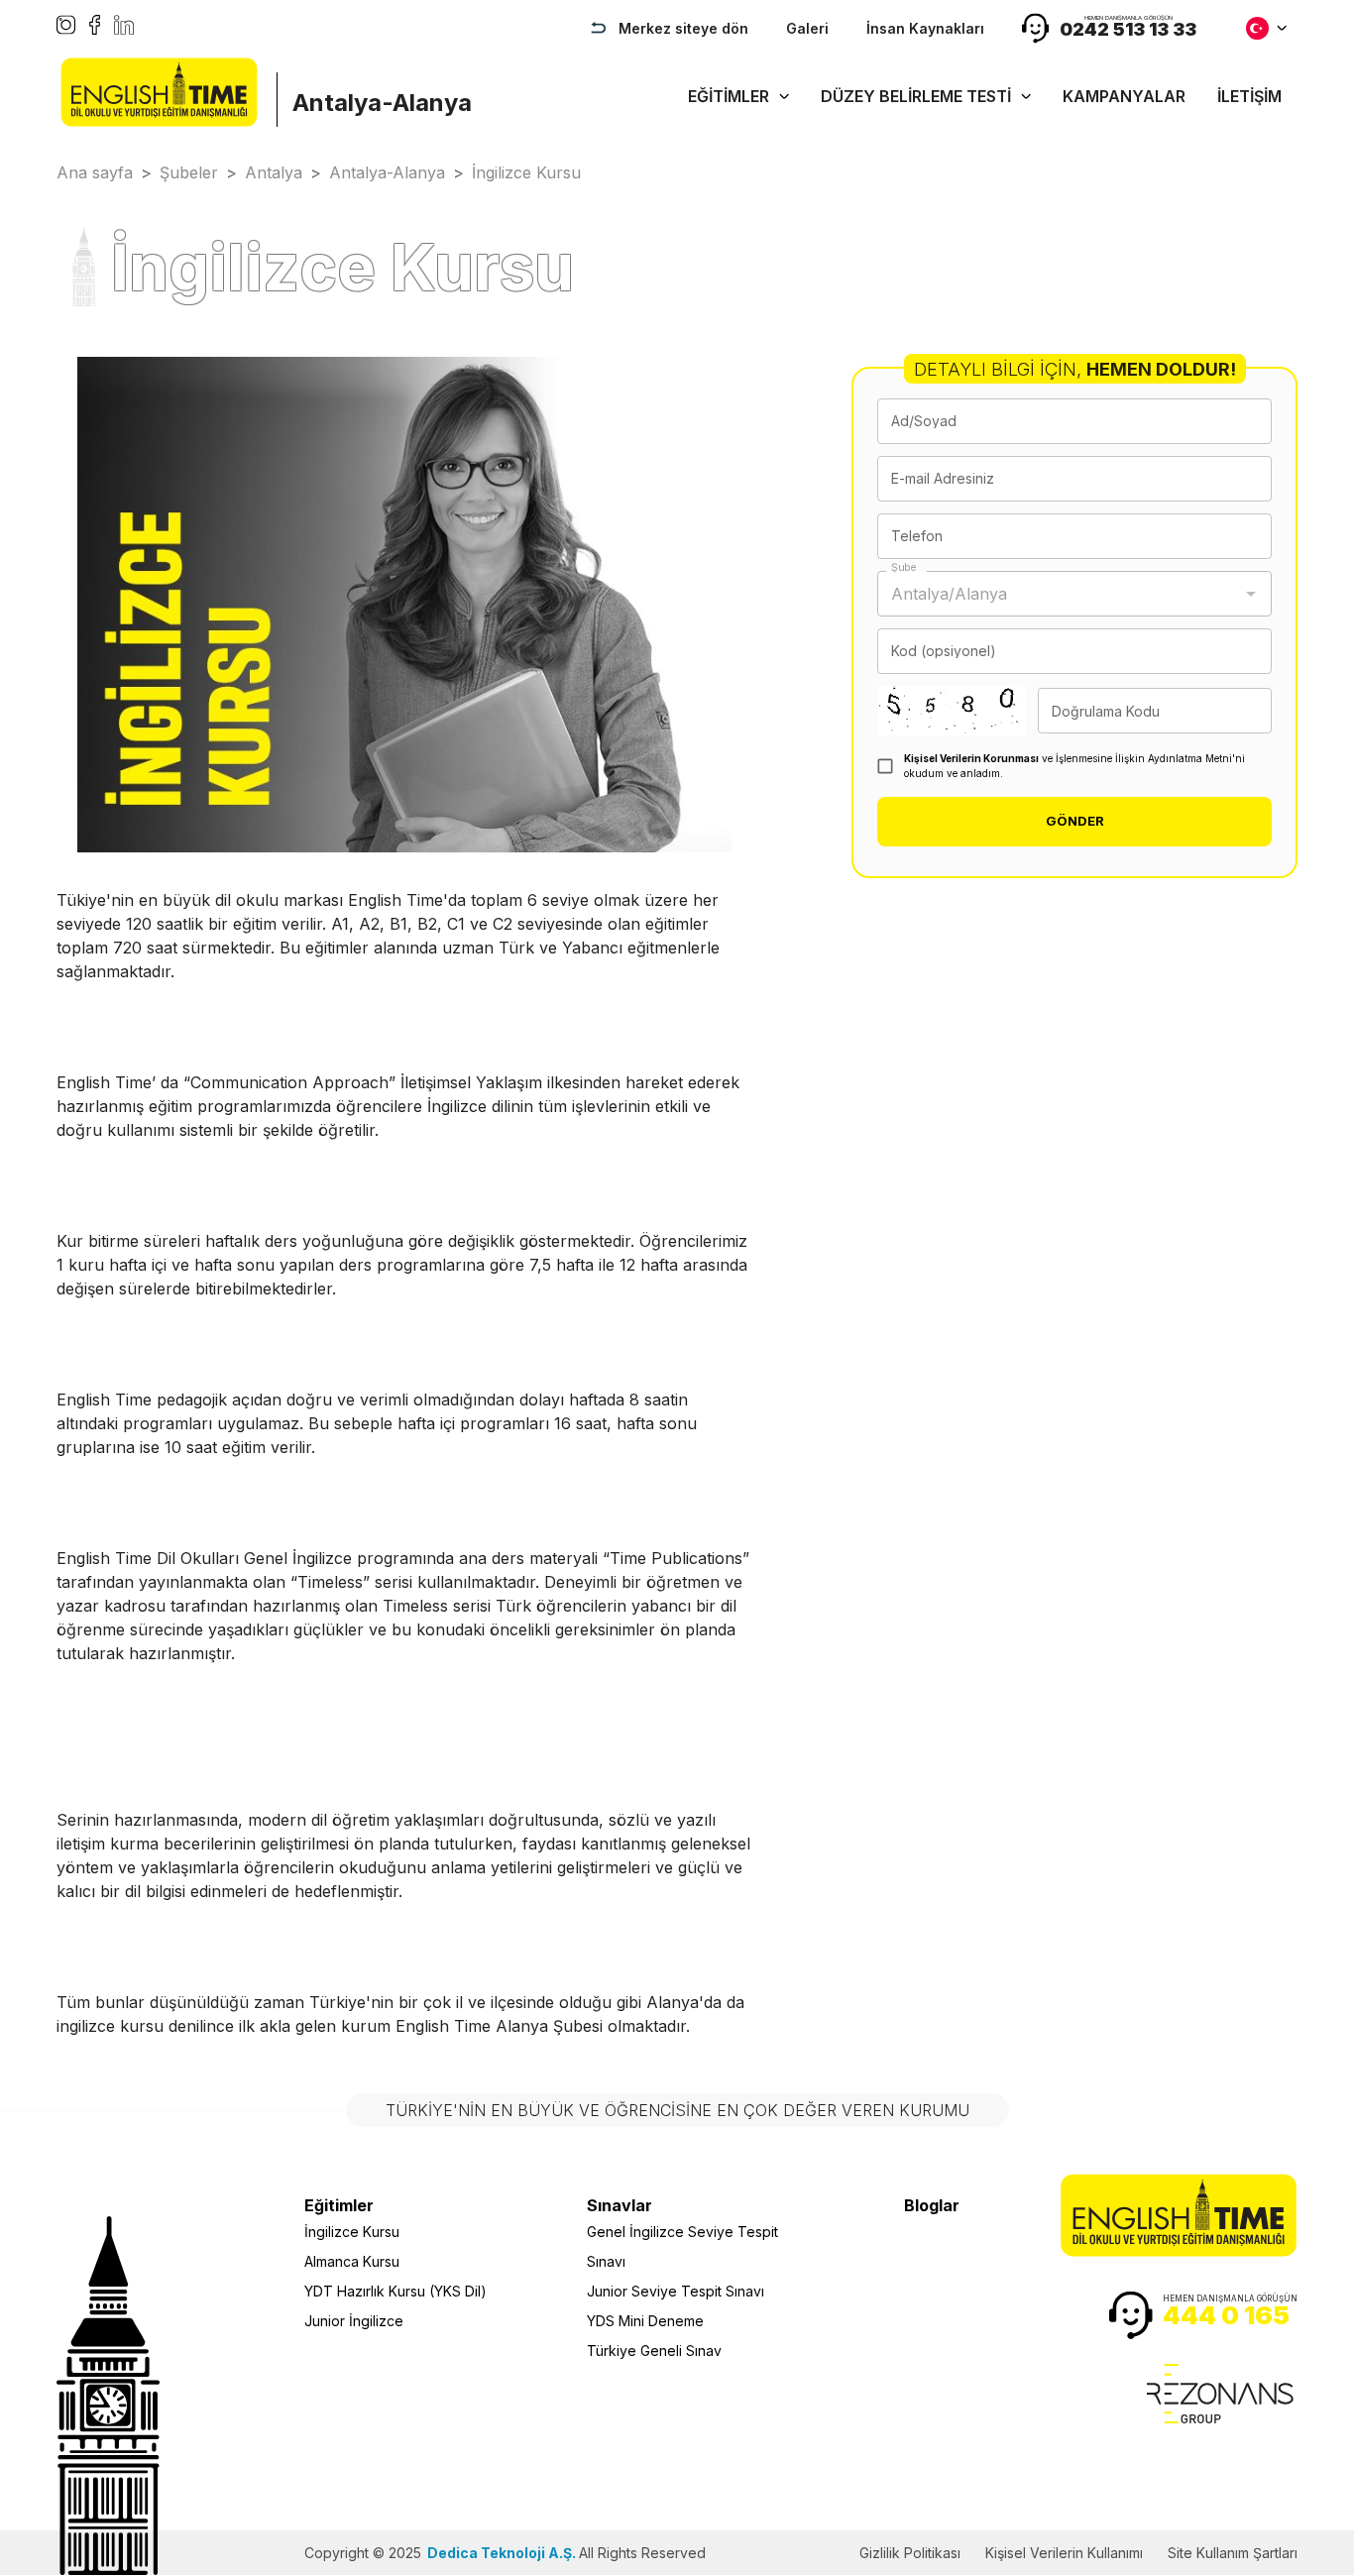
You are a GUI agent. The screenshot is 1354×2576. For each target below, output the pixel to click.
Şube (904, 567)
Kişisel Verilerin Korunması (971, 758)
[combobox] (1060, 594)
